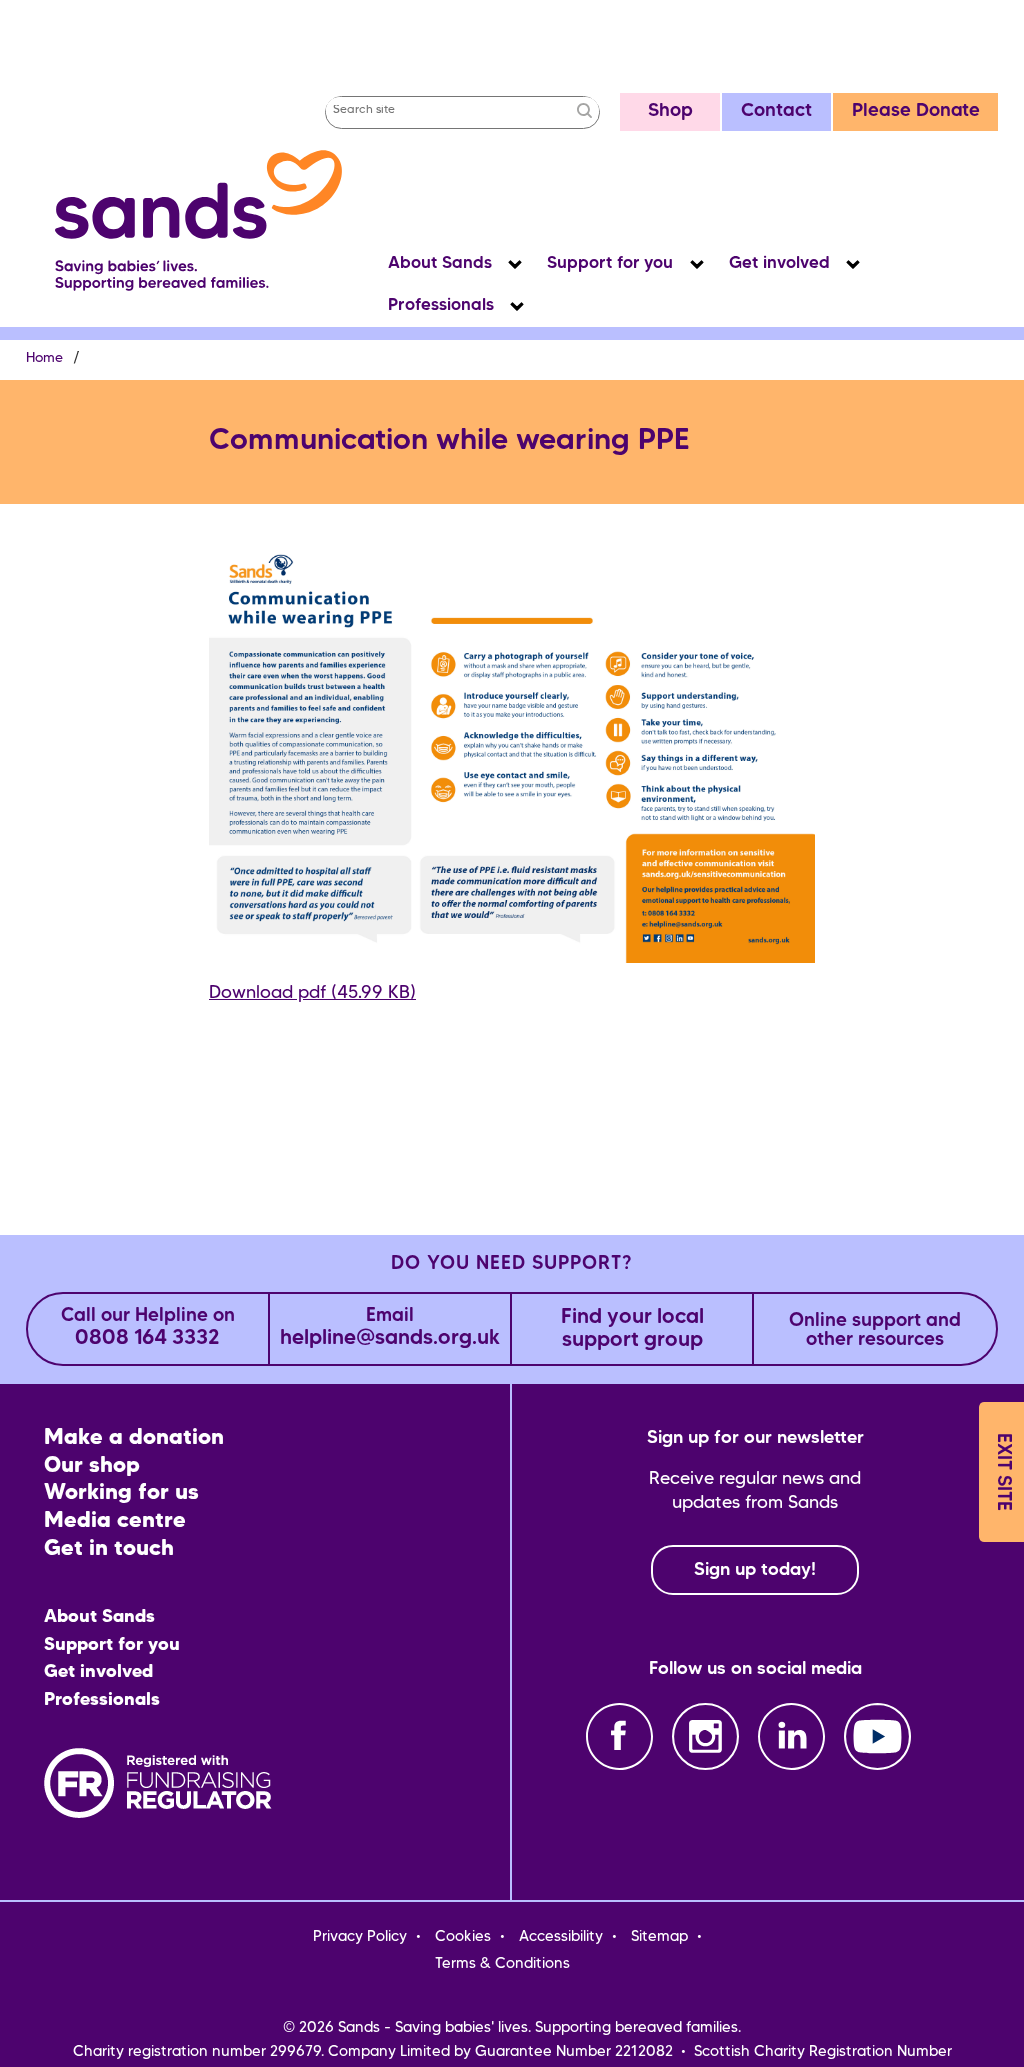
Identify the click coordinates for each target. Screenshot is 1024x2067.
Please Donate (916, 111)
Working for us (121, 1493)
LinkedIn (791, 1736)
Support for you (610, 263)
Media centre (115, 1521)
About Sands (440, 263)
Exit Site (1002, 1472)
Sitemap (659, 1937)
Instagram (705, 1736)
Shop (670, 111)
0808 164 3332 (148, 1328)
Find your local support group (632, 1329)
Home (44, 358)
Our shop (92, 1466)
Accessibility (561, 1937)
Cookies (463, 1937)
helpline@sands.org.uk (390, 1328)
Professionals (441, 305)
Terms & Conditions (502, 1964)
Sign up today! (755, 1570)
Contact (776, 111)
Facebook (619, 1736)
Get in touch (109, 1549)
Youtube (877, 1736)
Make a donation (134, 1438)
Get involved (779, 263)
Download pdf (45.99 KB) (312, 993)
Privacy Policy (360, 1937)
